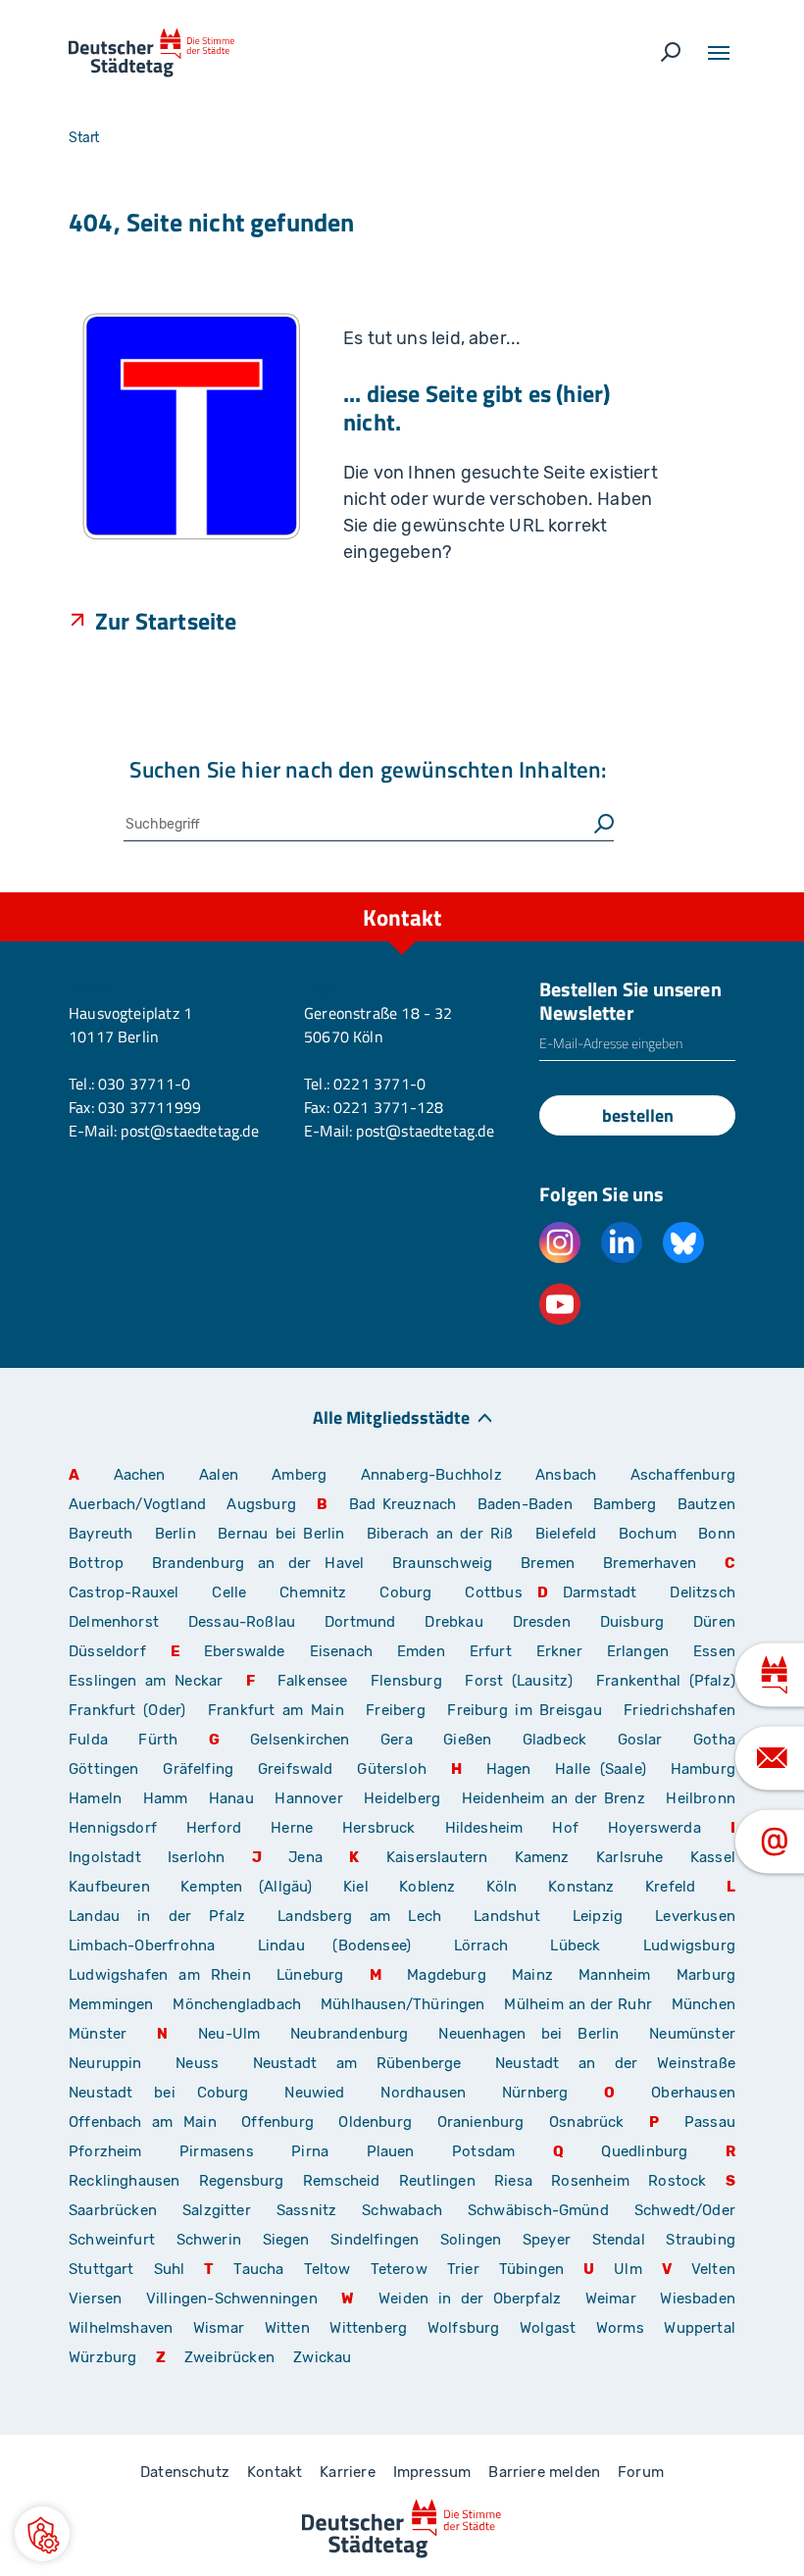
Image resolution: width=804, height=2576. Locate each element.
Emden (421, 1651)
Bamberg (625, 1504)
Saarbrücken (113, 2210)
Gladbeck (554, 1740)
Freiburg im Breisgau (524, 1710)
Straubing (701, 2240)
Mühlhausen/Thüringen (403, 2004)
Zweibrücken (229, 2357)
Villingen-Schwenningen (232, 2298)
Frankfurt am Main (276, 1710)
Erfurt (491, 1651)
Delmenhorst (114, 1622)
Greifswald (296, 1769)
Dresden (542, 1622)
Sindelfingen (375, 2240)
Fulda (88, 1740)
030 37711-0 (144, 1084)
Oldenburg (375, 2122)
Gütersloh (392, 1769)
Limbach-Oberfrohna (142, 1945)
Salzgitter (217, 2210)
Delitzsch (703, 1592)
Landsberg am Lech (359, 1916)
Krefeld (670, 1887)
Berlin (176, 1534)
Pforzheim (105, 2151)
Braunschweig (442, 1563)
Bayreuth (100, 1534)
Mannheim (614, 1975)
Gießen (467, 1740)
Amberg (299, 1475)
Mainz (532, 1975)
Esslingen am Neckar (146, 1681)
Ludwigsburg (689, 1945)
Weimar (611, 2298)
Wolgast (548, 2328)
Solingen (471, 2240)
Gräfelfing (203, 1769)
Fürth (158, 1740)
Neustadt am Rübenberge (357, 2063)
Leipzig (598, 1916)
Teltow (327, 2269)
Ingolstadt (105, 1857)
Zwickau (322, 2357)
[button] (42, 2534)
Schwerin (209, 2240)
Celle (229, 1592)
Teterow (399, 2269)
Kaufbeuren (109, 1887)
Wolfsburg (464, 2328)
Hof (565, 1828)
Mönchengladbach (237, 2004)
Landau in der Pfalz (157, 1916)
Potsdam (483, 2151)
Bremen (548, 1563)
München (703, 2004)
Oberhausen (693, 2093)
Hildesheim (484, 1828)
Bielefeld (566, 1534)
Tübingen (531, 2269)
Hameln (95, 1798)
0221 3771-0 (379, 1084)
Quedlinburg (644, 2151)
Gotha (714, 1740)
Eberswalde (245, 1651)
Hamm (166, 1798)
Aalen (219, 1475)
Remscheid (342, 2181)
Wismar (219, 2328)
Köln (502, 1887)
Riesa (513, 2181)
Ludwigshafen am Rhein (160, 1975)
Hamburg (703, 1769)
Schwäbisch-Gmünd (538, 2210)
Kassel (713, 1857)
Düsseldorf (107, 1651)
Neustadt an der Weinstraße (615, 2063)
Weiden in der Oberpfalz (475, 2298)
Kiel (356, 1887)
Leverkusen (695, 1916)
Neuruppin (105, 2063)
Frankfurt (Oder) (127, 1710)
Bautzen (706, 1504)
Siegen (286, 2240)
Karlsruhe (630, 1857)
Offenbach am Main (143, 2122)
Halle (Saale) (601, 1769)
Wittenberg (368, 2328)
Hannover (308, 1798)
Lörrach (481, 1945)
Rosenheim (590, 2181)
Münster (98, 2034)
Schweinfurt (112, 2240)
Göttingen (108, 1769)
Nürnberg (535, 2093)
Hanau (231, 1798)
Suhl (170, 2269)
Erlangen (638, 1651)
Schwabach (407, 2210)
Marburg (706, 1975)
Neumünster (692, 2034)
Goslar (640, 1740)
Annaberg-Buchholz (431, 1475)
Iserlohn (196, 1857)
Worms (620, 2328)
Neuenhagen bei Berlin (528, 2034)
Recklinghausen (125, 2181)
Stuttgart (101, 2269)
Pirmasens (217, 2151)
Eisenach (341, 1651)
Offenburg (277, 2122)
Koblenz (427, 1887)
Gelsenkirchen (300, 1740)
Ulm (628, 2269)
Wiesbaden (698, 2298)
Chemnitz (313, 1592)
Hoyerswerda (654, 1828)
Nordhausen (423, 2093)
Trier (463, 2269)
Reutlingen (437, 2181)
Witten (287, 2328)
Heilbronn (701, 1798)
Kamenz (542, 1857)
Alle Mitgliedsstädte (391, 1416)
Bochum (648, 1534)
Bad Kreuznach (403, 1504)
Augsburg (261, 1504)
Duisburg (632, 1622)
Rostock (677, 2181)
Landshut (506, 1916)
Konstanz (581, 1887)
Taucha (258, 2269)
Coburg (405, 1592)
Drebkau (461, 1622)
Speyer (547, 2240)
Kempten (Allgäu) (246, 1887)
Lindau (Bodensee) (334, 1945)
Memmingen (111, 2004)
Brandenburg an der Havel (258, 1563)
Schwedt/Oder (685, 2210)
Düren (714, 1622)
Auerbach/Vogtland (137, 1504)
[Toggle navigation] (719, 53)
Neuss (197, 2063)
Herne (292, 1828)
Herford (214, 1828)
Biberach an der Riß (440, 1534)
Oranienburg (481, 2122)
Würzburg (102, 2357)
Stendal (619, 2240)
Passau (710, 2122)
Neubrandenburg (350, 2034)
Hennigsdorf (113, 1828)
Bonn (717, 1534)
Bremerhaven (650, 1563)
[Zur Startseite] (151, 53)
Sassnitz (306, 2210)
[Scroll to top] (745, 892)
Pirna (310, 2151)
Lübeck (589, 1945)
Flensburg (406, 1681)
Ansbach (566, 1475)
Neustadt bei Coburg (159, 2093)
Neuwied (314, 2093)
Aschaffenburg (683, 1475)
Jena (305, 1857)
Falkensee (313, 1681)
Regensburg (242, 2181)
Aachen (140, 1475)
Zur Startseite (166, 620)
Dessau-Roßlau (242, 1622)
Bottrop (96, 1563)
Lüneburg (310, 1975)
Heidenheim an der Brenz (553, 1798)
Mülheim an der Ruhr (578, 2004)
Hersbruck (379, 1828)
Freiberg (395, 1710)
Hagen (509, 1769)
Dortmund (360, 1622)
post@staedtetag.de (189, 1131)
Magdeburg (447, 1975)
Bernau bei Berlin (285, 1534)
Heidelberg (402, 1798)
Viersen (95, 2298)
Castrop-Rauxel (124, 1592)
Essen (714, 1651)
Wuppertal (700, 2328)
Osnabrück (587, 2122)
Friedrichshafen (679, 1710)
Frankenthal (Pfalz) (666, 1681)
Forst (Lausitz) (519, 1681)
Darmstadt (600, 1592)
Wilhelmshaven (121, 2328)
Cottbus (493, 1592)
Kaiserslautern (437, 1857)
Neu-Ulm (229, 2034)
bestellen (638, 1115)
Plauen (391, 2151)
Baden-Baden (525, 1504)
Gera (397, 1740)
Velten (713, 2269)
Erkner (559, 1651)
